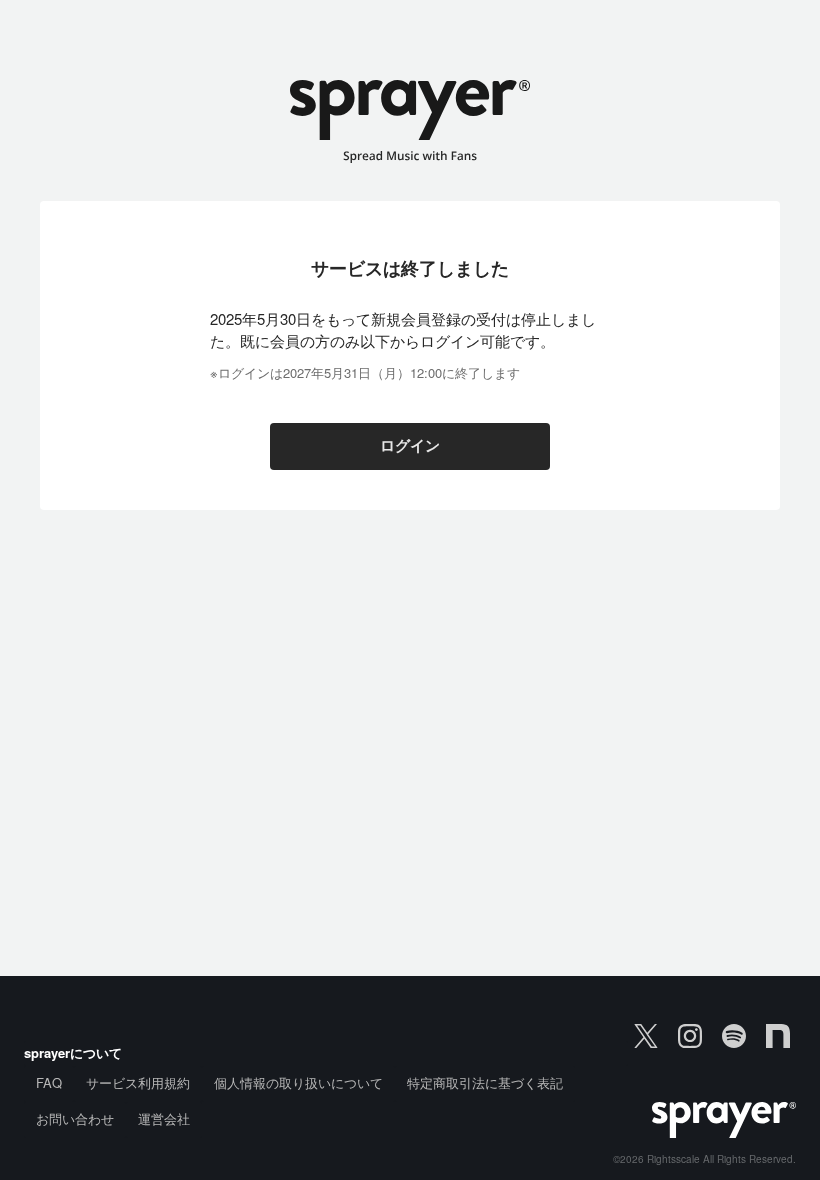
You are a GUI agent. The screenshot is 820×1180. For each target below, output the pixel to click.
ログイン (410, 446)
